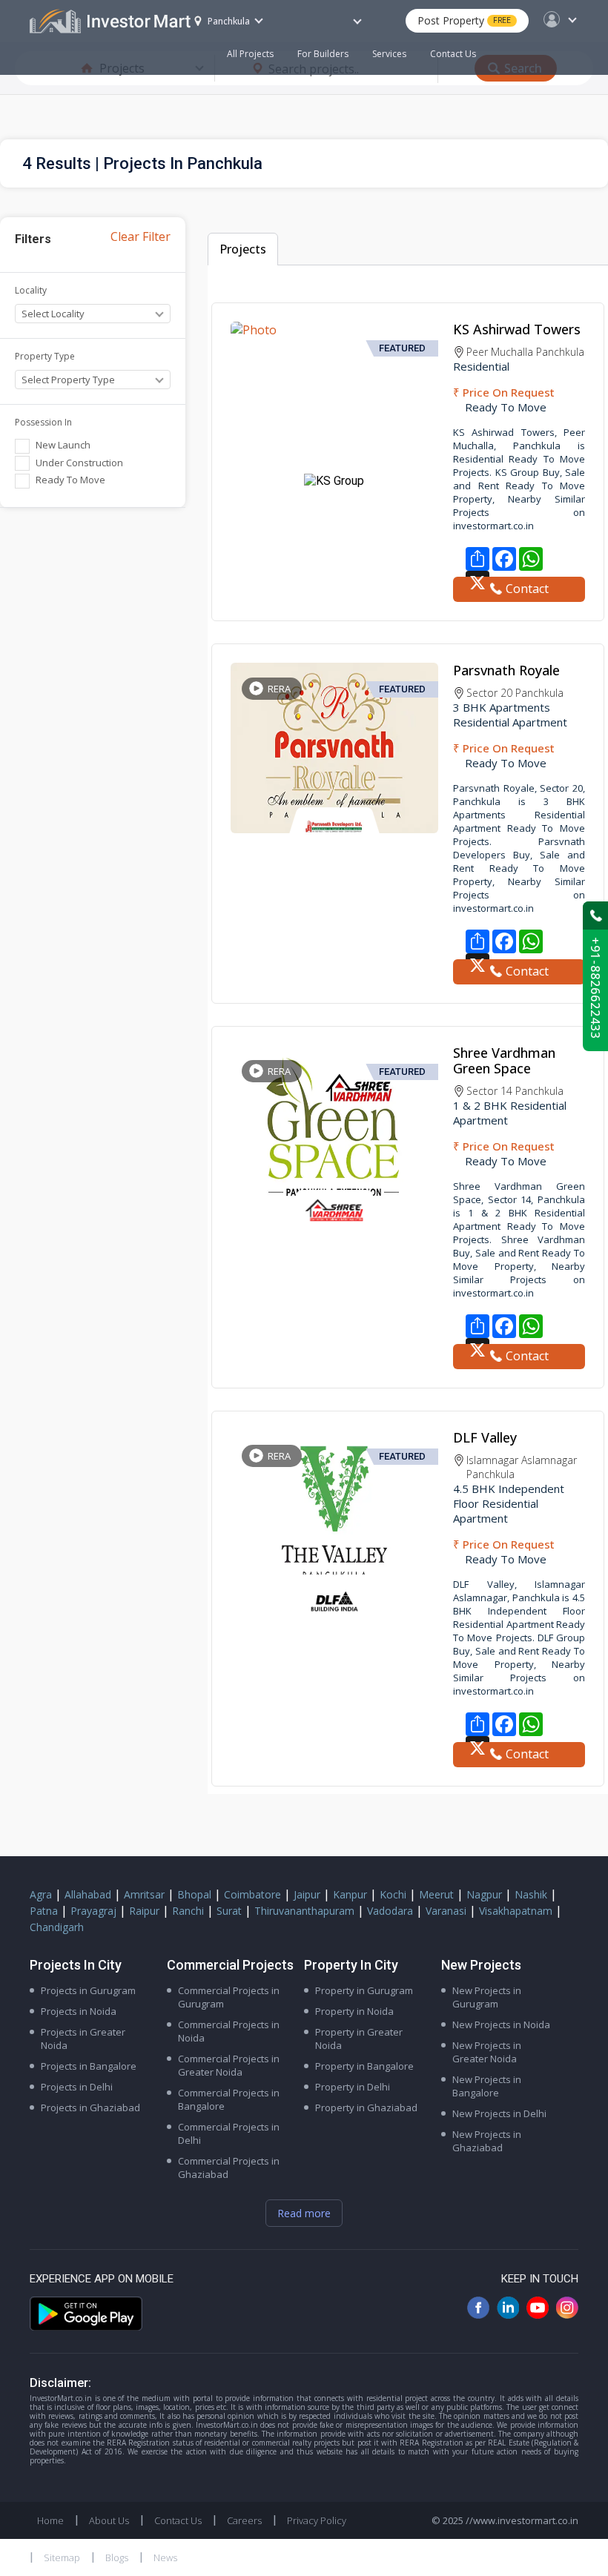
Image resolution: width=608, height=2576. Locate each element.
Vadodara (390, 1911)
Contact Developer (519, 591)
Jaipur (307, 1894)
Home (50, 2520)
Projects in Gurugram (88, 1990)
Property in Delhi (353, 2087)
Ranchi (188, 1911)
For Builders (323, 54)
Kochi (393, 1894)
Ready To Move (70, 480)
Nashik (531, 1894)
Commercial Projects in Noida (229, 2031)
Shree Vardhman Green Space (504, 1060)
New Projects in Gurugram (487, 1997)
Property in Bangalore (364, 2066)
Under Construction (79, 463)
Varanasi (446, 1911)
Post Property (464, 20)
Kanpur (350, 1894)
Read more (304, 2213)
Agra (41, 1894)
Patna (44, 1911)
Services (389, 54)
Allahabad (88, 1894)
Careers (244, 2520)
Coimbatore (252, 1894)
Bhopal (194, 1894)
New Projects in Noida (501, 2024)
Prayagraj (93, 1911)
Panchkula (229, 21)
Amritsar (144, 1894)
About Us (109, 2520)
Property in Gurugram (364, 1990)
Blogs (117, 2557)
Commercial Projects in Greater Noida (229, 2065)
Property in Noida (354, 2011)
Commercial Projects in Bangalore (229, 2099)
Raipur (144, 1911)
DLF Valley (485, 1437)
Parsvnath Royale (506, 670)
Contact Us (453, 54)
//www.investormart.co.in (522, 2520)
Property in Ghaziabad (366, 2108)
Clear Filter (141, 236)
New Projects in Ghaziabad (487, 2141)
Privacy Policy (317, 2520)
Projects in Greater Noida (83, 2039)
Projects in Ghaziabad (90, 2108)
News (165, 2557)
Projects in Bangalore (89, 2066)
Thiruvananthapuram (304, 1911)
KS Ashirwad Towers (517, 329)
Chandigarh (57, 1927)
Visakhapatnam (516, 1911)
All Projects (250, 54)
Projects (243, 249)
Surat (229, 1911)
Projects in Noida (79, 2011)
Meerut (436, 1894)
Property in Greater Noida (359, 2039)
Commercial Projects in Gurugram (229, 1997)
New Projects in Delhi (499, 2113)
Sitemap (62, 2557)
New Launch (63, 445)
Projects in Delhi (77, 2087)
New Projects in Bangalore (487, 2086)
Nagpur (484, 1894)
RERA (279, 689)
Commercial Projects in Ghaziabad (229, 2168)
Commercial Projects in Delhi (229, 2133)
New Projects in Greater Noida (487, 2052)
